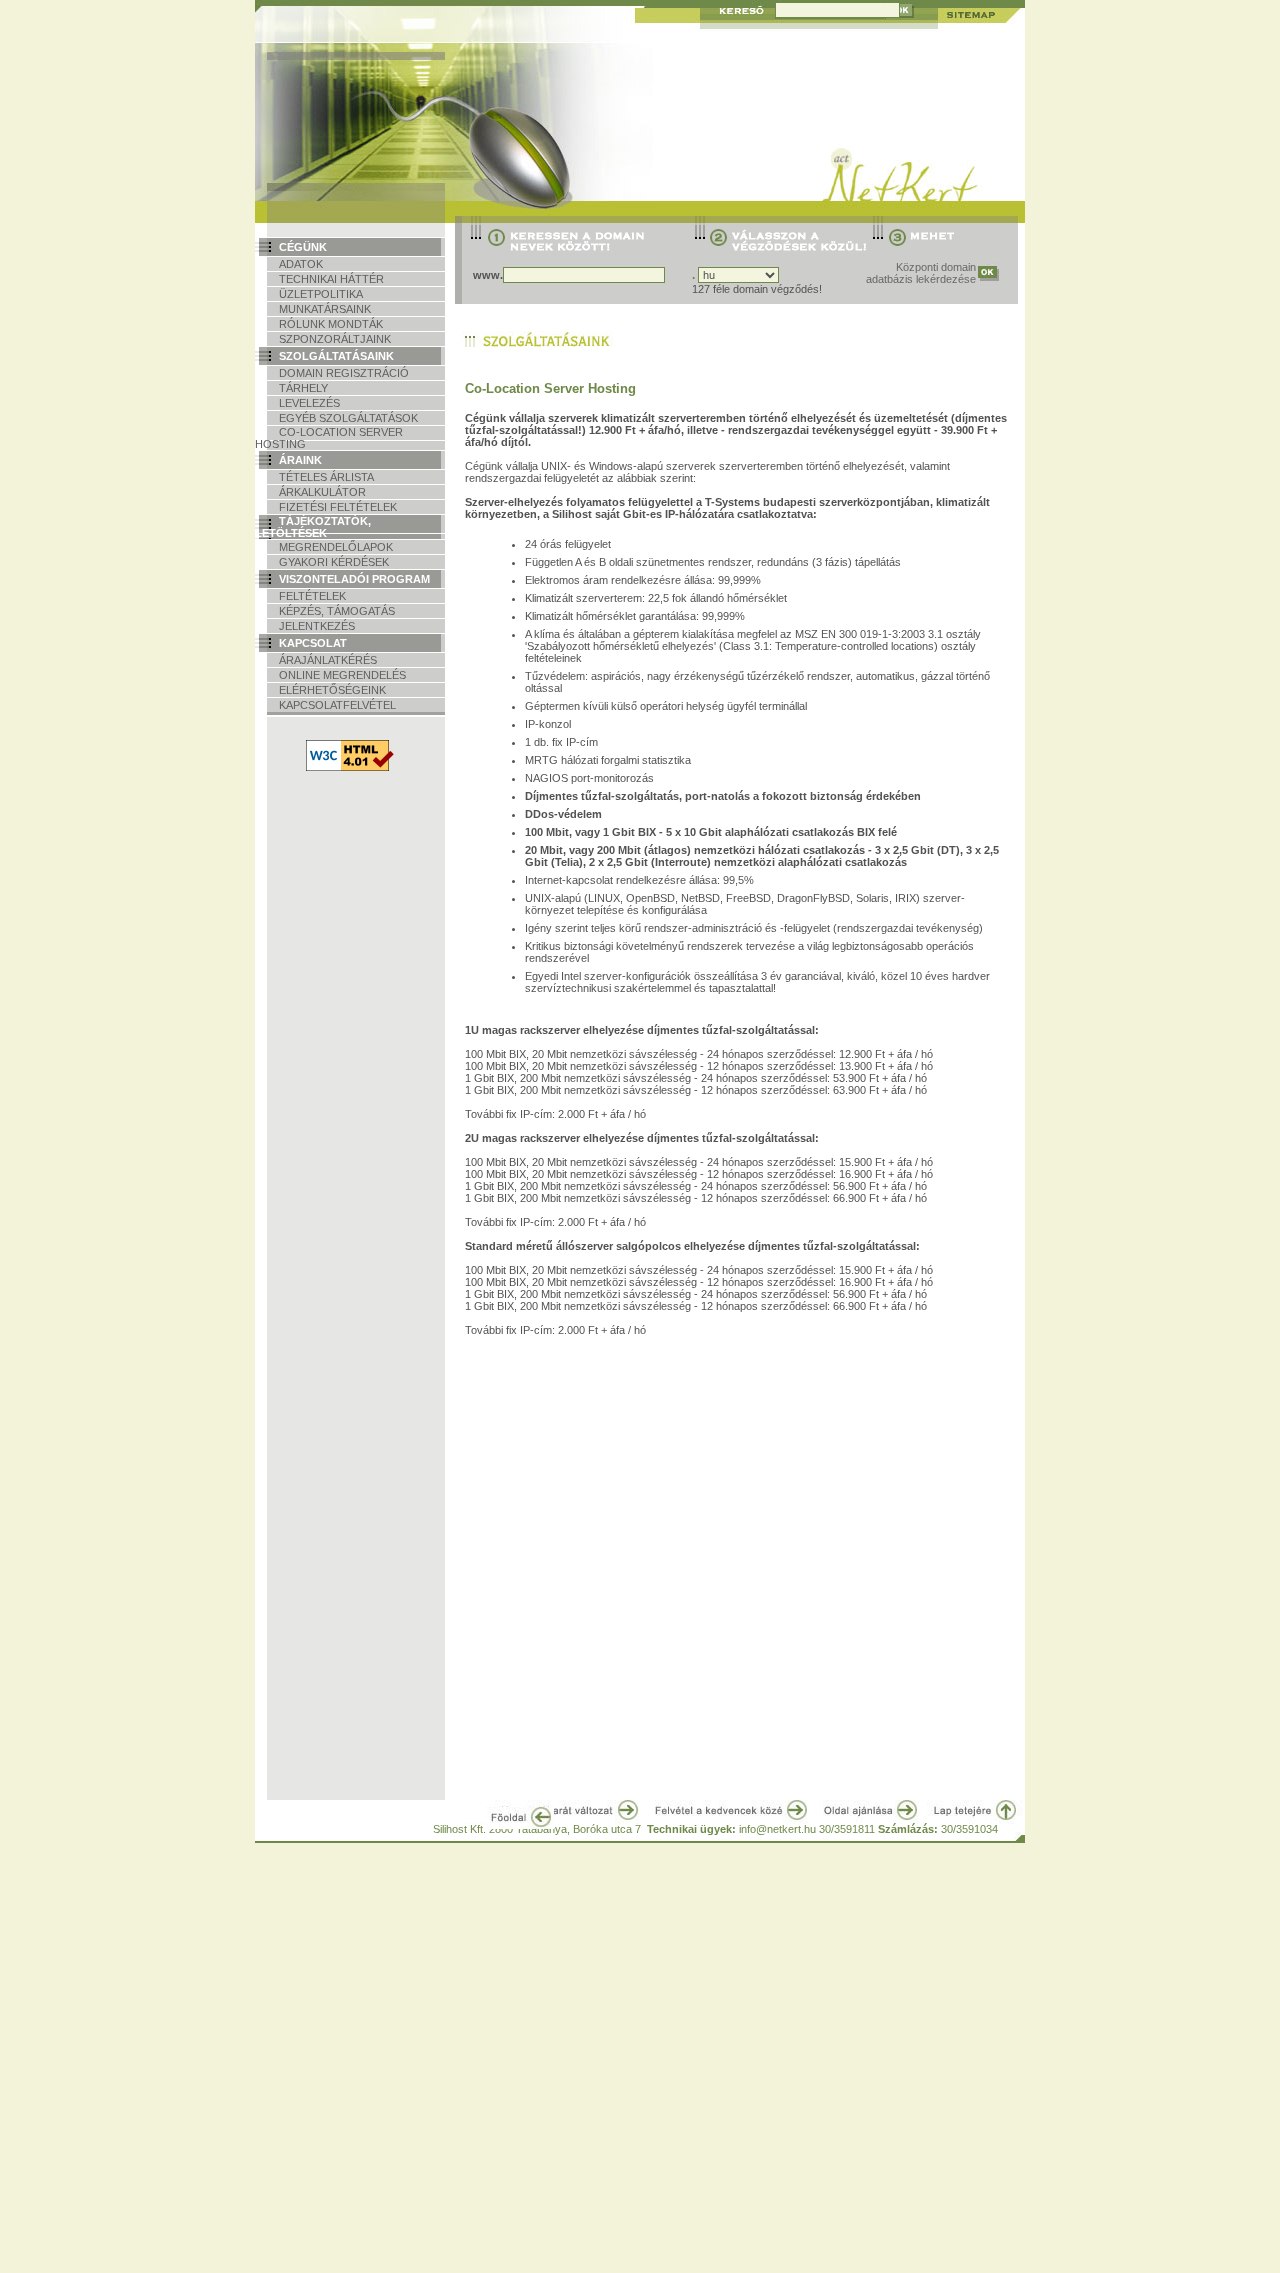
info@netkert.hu (777, 1829)
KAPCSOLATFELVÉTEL (337, 705)
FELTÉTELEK (312, 596)
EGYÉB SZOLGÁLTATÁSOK (348, 418)
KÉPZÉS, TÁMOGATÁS (337, 611)
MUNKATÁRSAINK (325, 309)
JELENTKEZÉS (317, 626)
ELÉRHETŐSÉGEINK (332, 690)
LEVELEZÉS (309, 403)
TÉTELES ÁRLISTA (326, 477)
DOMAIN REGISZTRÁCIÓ (344, 373)
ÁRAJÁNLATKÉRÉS (328, 660)
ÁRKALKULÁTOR (322, 492)
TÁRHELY (303, 388)
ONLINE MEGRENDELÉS (342, 675)
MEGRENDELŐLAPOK (336, 547)
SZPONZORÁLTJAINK (335, 339)
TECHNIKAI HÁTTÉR (331, 279)
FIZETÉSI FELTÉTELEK (338, 507)
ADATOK (301, 264)
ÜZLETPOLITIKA (321, 294)
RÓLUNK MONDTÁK (331, 324)
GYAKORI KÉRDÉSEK (334, 562)
